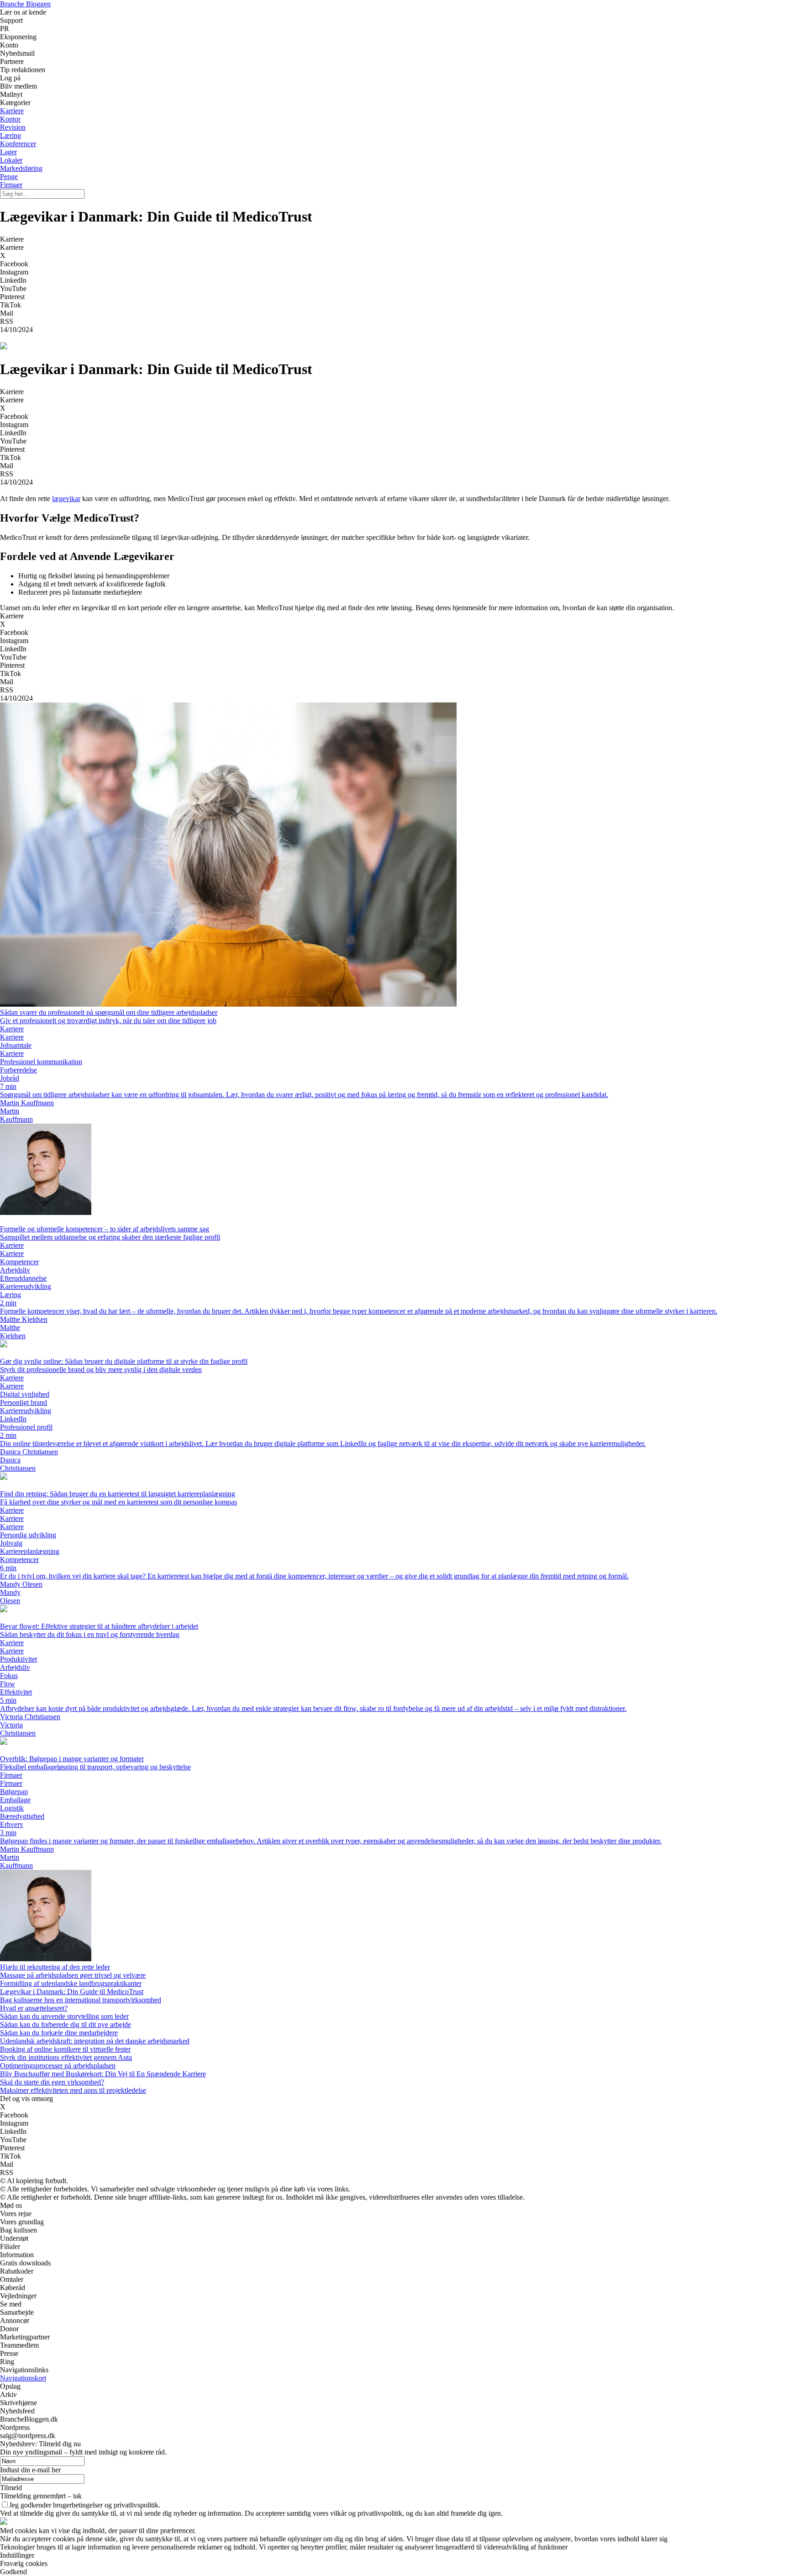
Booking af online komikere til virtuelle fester (65, 2049)
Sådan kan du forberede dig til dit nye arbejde (66, 2024)
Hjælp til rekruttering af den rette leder (55, 1967)
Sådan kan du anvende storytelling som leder (64, 2016)
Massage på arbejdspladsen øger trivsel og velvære (73, 1975)
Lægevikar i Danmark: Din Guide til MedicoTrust (72, 1992)
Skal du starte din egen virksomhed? (52, 2082)
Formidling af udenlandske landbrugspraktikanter (71, 1983)
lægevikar (66, 499)
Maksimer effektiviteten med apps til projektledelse (73, 2090)
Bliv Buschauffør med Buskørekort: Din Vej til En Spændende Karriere (103, 2074)
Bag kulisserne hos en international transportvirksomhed (81, 2000)
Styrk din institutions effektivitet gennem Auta (66, 2057)
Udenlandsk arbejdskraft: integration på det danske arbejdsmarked (95, 2041)
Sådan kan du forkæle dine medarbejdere (59, 2033)
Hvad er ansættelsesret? (34, 2008)
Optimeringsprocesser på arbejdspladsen (58, 2066)
